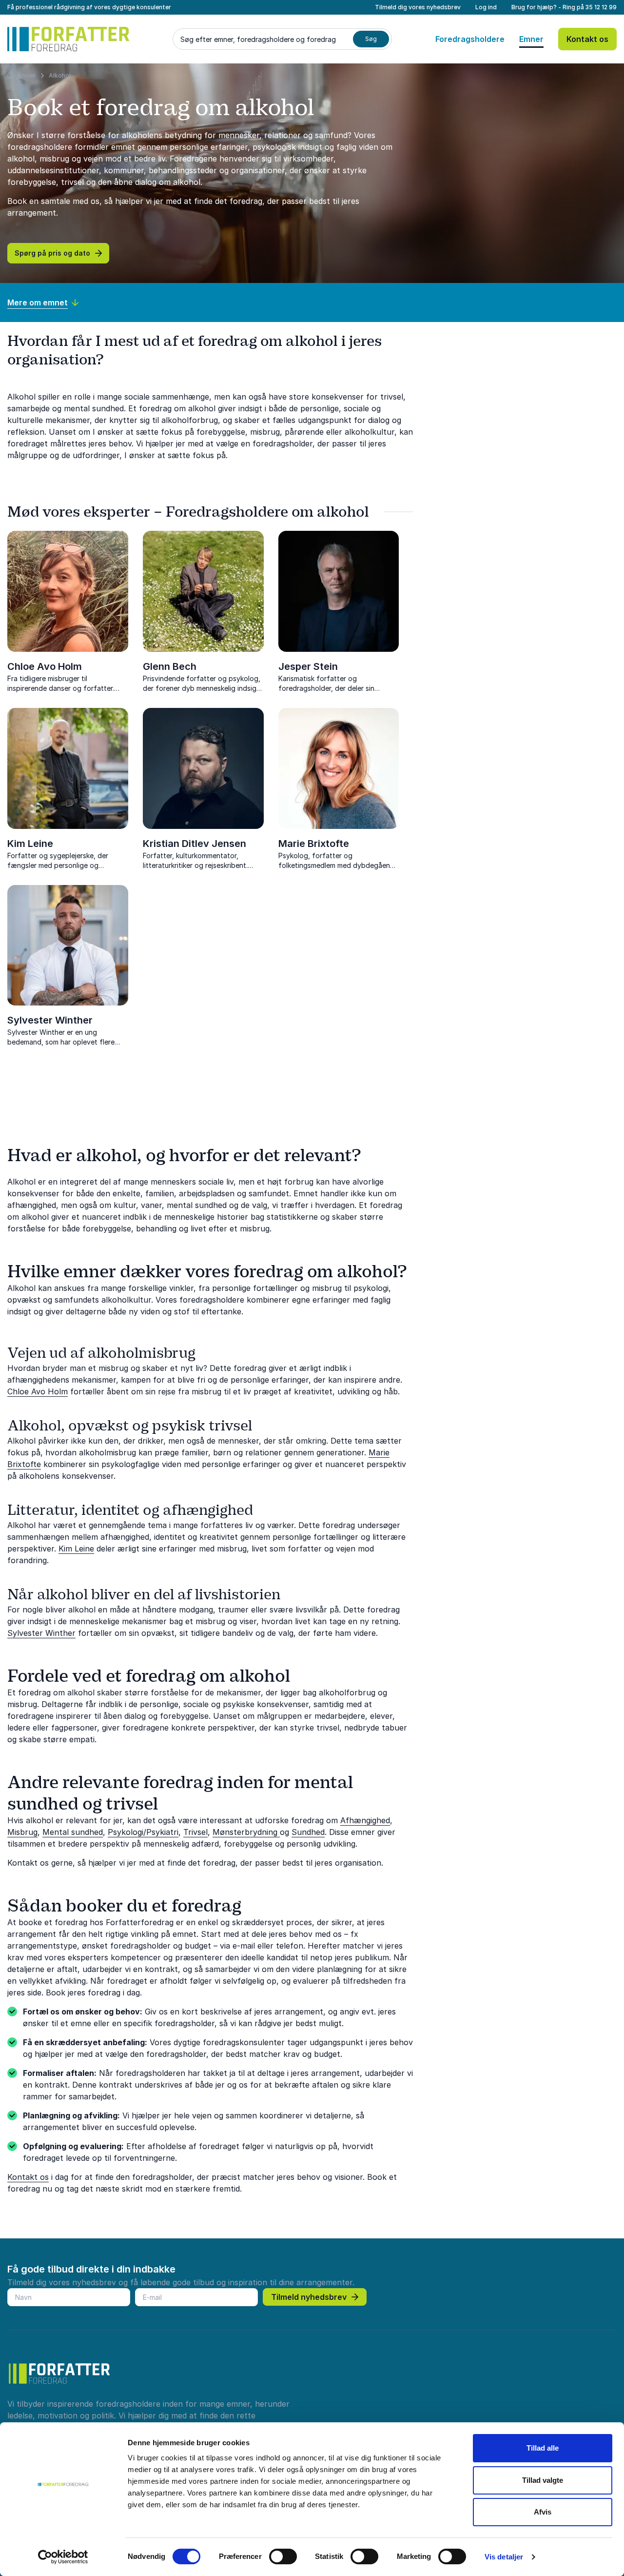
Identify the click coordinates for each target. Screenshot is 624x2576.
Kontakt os (587, 39)
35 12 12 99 (601, 7)
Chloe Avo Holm (45, 666)
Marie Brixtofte (314, 844)
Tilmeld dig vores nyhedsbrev (418, 7)
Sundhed (308, 1832)
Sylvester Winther (50, 1020)
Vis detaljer (504, 2557)
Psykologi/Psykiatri (143, 1832)
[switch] (283, 2556)
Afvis (543, 2512)
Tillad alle (543, 2448)
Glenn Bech (170, 666)
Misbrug (22, 1832)
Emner (531, 39)
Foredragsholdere (470, 39)
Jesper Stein (308, 666)
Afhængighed (365, 1820)
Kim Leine (30, 844)
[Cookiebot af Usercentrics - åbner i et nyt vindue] (63, 2557)
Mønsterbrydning (246, 1832)
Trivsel (195, 1832)
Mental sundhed (73, 1832)
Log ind (486, 7)
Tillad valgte (543, 2480)
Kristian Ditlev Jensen (195, 844)
